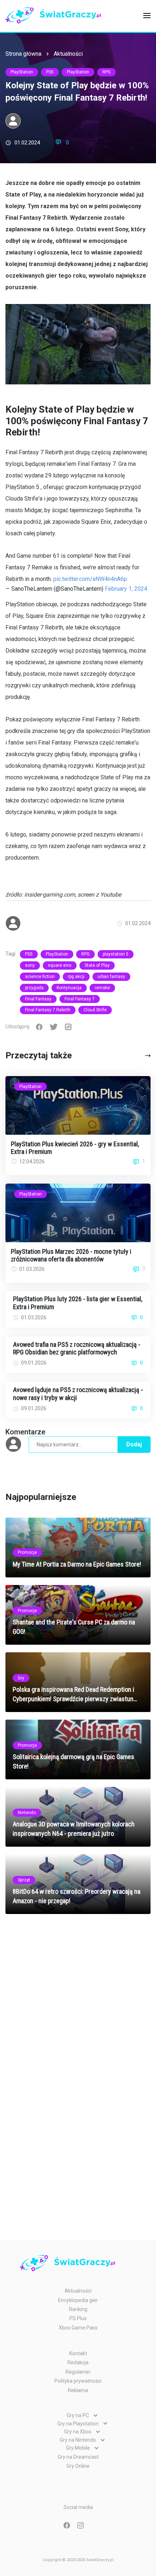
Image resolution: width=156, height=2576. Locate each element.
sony (30, 965)
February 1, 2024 (126, 589)
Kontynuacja (69, 988)
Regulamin (78, 2372)
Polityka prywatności (78, 2381)
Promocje (27, 1552)
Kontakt (78, 2353)
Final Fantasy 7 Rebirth (48, 1010)
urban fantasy (111, 977)
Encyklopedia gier (78, 2300)
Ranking (78, 2309)
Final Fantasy (38, 999)
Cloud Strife (95, 1010)
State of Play (97, 965)
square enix (60, 965)
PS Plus (78, 2318)
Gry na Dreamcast (78, 2457)
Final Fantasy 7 (80, 999)
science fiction (40, 977)
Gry (21, 1678)
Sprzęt (24, 1880)
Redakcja (78, 2362)
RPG (106, 72)
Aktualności (68, 54)
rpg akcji (76, 977)
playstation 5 (116, 954)
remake (102, 988)
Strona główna (23, 54)
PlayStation (22, 72)
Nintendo (27, 1813)
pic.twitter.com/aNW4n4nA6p (90, 579)
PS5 (50, 72)
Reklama (78, 2390)
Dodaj (134, 1444)
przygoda (34, 988)
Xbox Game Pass (78, 2328)
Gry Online (78, 2466)
